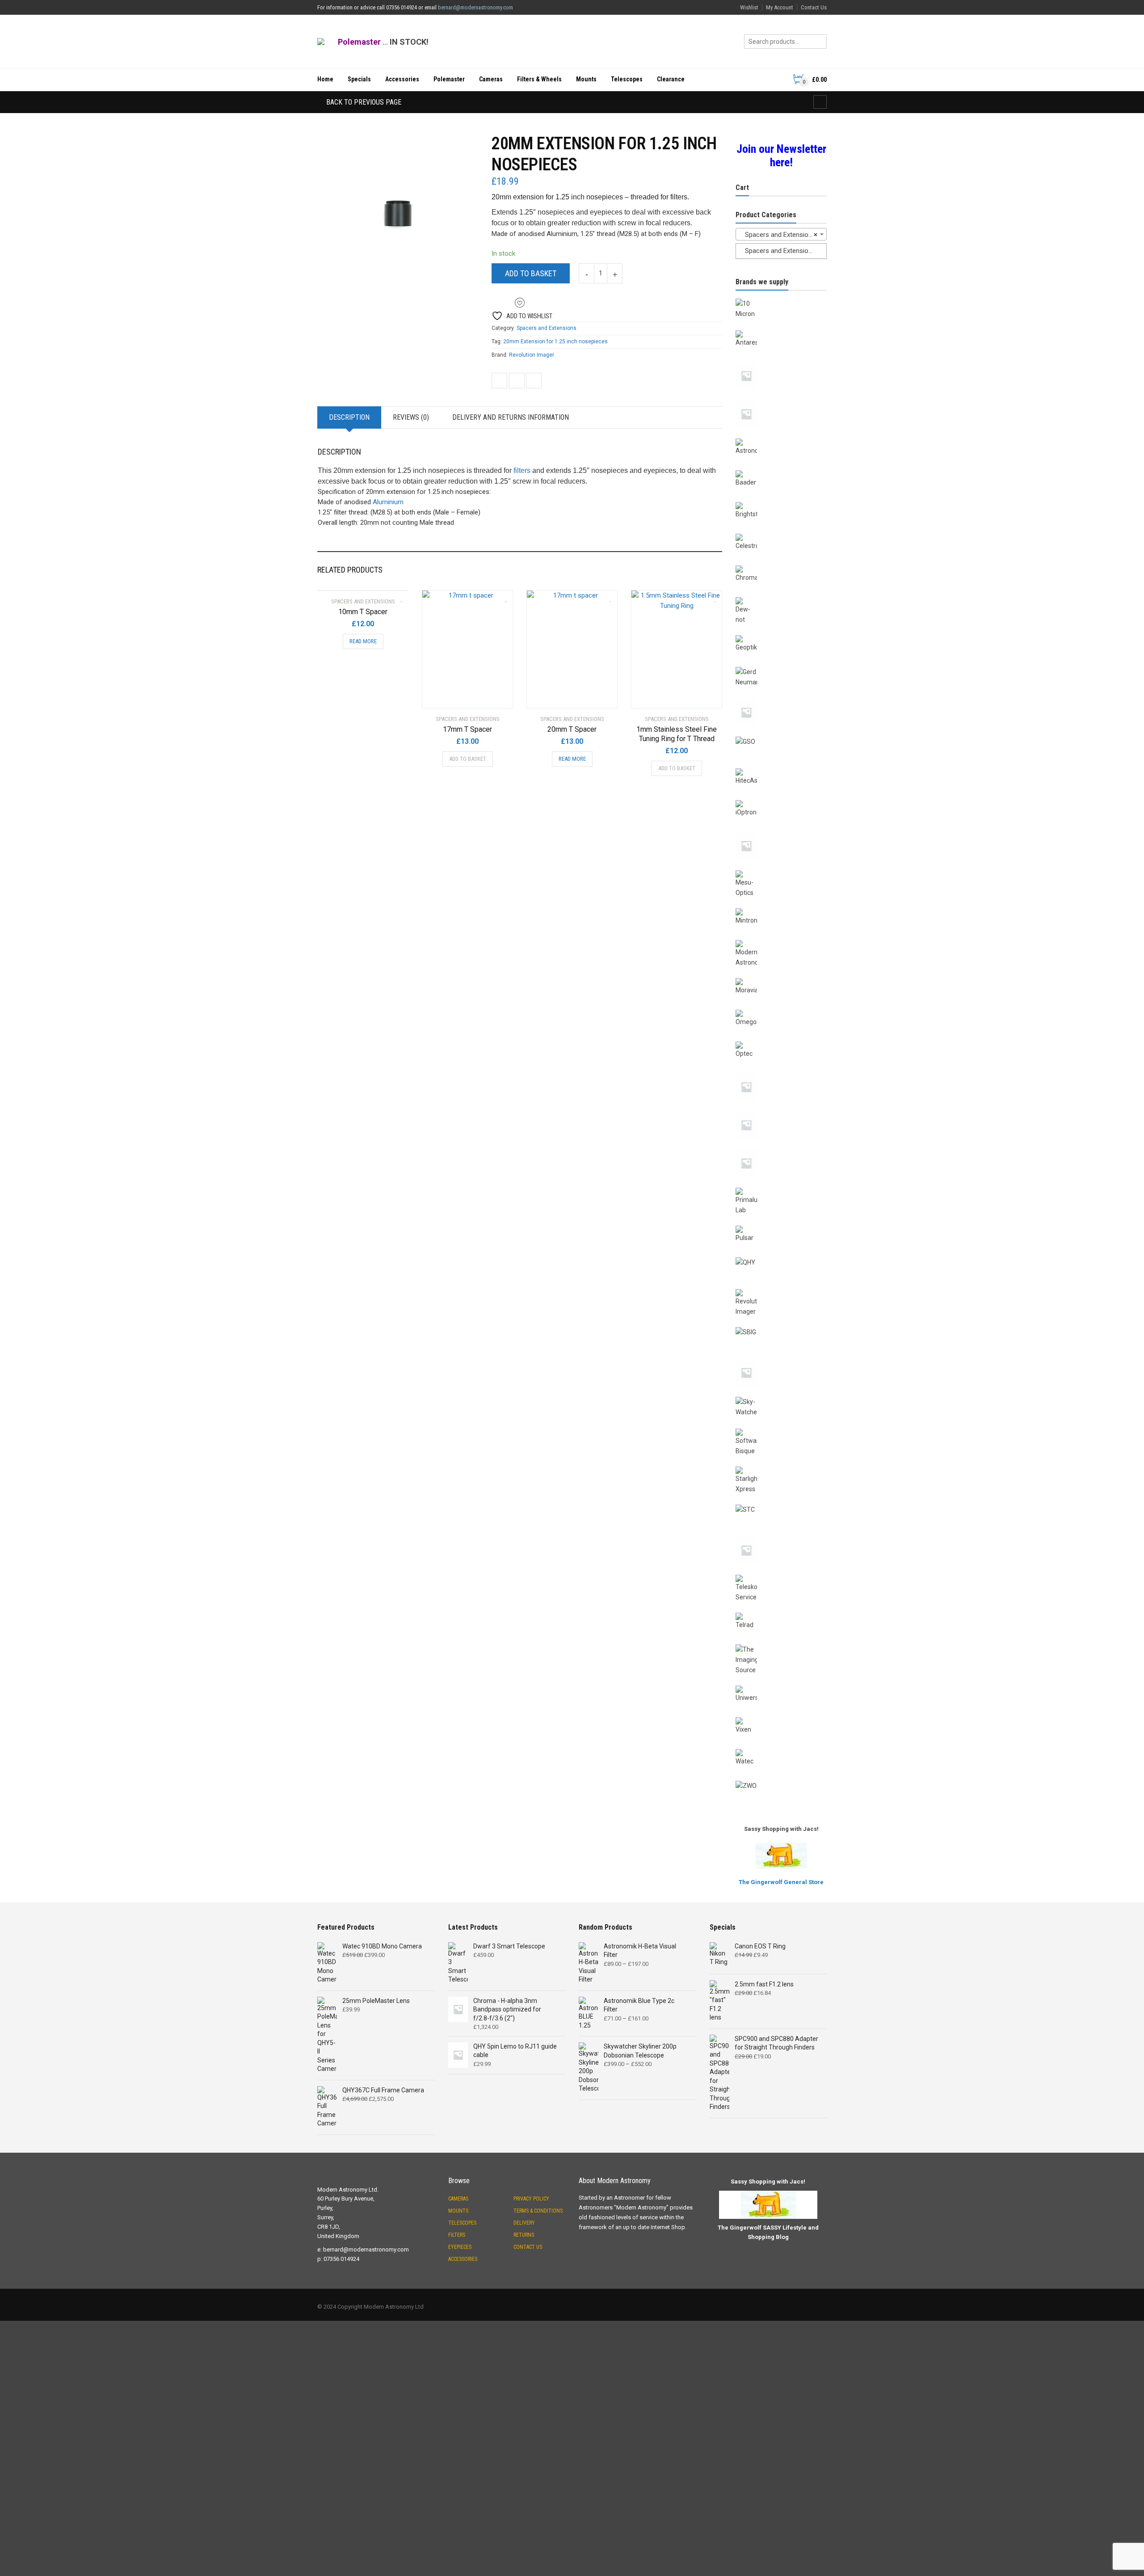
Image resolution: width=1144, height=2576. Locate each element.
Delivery (524, 2223)
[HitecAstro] (781, 767)
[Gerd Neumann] (781, 665)
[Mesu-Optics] (781, 869)
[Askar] (781, 398)
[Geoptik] (781, 633)
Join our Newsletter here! (781, 156)
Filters (457, 2235)
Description (349, 417)
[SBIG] (781, 1325)
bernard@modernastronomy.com (475, 7)
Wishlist (749, 7)
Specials (359, 79)
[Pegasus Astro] (781, 1147)
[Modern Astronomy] (781, 938)
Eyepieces (460, 2247)
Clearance (671, 79)
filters (522, 470)
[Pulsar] (781, 1224)
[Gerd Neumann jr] (781, 697)
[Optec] (781, 1040)
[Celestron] (781, 532)
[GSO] (781, 735)
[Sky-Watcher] (781, 1395)
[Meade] (781, 830)
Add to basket (531, 273)
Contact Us (814, 7)
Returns (524, 2235)
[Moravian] (781, 976)
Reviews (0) (411, 417)
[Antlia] (781, 360)
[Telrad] (781, 1611)
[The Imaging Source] (781, 1643)
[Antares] (781, 329)
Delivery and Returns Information (511, 417)
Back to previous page (363, 102)
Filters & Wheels (539, 79)
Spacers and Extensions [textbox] (778, 235)
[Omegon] (781, 1008)
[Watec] (781, 1747)
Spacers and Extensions (547, 328)
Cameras (491, 79)
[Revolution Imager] (781, 1287)
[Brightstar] (781, 500)
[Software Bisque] (781, 1427)
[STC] (781, 1503)
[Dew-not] (781, 595)
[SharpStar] (781, 1357)
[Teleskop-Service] (781, 1573)
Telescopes (627, 79)
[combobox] (781, 234)
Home (325, 79)
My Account (780, 7)
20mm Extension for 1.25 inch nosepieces (555, 341)
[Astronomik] (781, 437)
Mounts (586, 79)
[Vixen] (781, 1716)
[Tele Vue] (781, 1535)
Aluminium (388, 502)
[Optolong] (781, 1071)
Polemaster (449, 79)
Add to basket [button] (468, 759)
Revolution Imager (532, 355)
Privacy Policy (531, 2199)
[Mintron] (781, 906)
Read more (363, 641)
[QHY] (781, 1256)
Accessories (402, 79)
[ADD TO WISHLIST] (397, 596)
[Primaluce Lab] (781, 1186)
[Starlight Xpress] (781, 1465)
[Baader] (781, 468)
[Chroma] (781, 564)
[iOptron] (781, 798)
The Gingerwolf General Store (781, 1882)
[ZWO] (781, 1779)
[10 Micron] (781, 297)
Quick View (447, 696)
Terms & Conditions (538, 2211)
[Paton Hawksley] (781, 1109)
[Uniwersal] (781, 1684)
